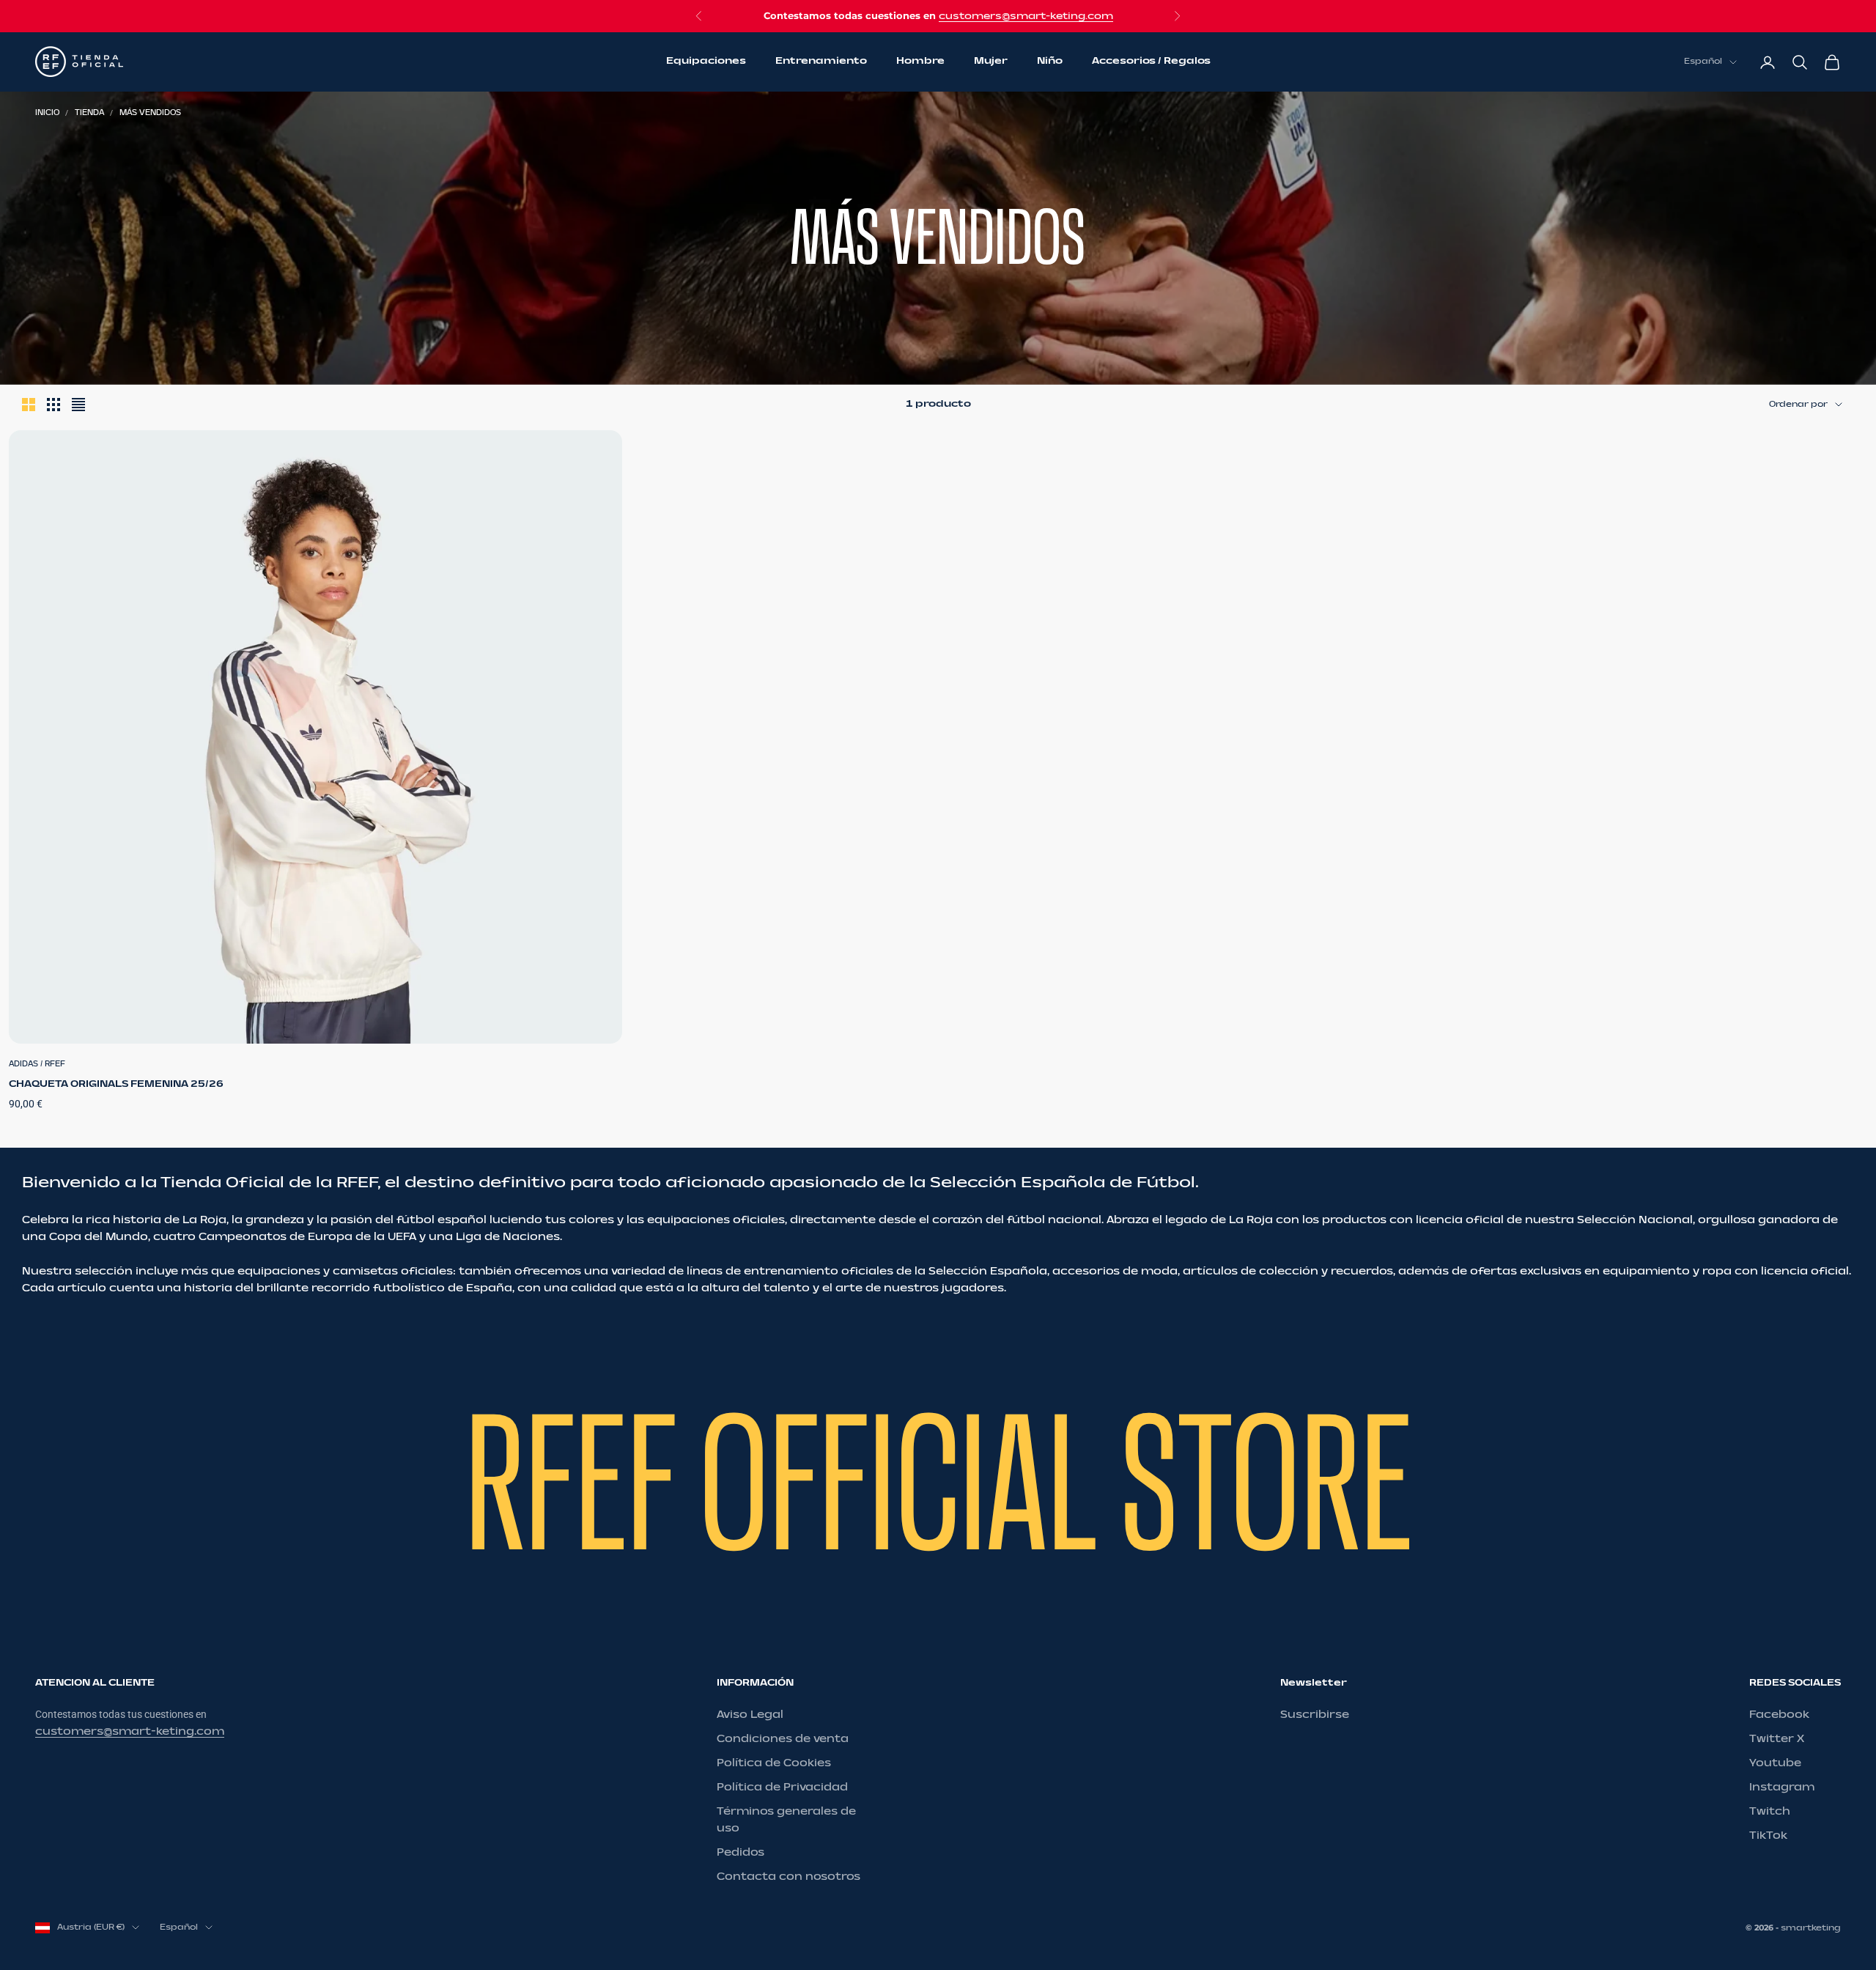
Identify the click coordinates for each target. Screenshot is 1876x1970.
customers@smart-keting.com (1026, 16)
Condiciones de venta (783, 1739)
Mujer (991, 62)
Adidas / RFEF (37, 1064)
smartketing (1811, 1928)
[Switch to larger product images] (29, 405)
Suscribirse (1315, 1715)
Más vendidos (150, 113)
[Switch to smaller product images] (53, 405)
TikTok (1768, 1836)
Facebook (1779, 1715)
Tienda (89, 113)
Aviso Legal (750, 1715)
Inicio (47, 113)
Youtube (1775, 1763)
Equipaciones (706, 62)
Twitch (1770, 1811)
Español (1703, 62)
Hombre (920, 62)
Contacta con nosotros (789, 1877)
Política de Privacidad (782, 1787)
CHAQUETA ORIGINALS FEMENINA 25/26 (116, 1084)
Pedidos (741, 1852)
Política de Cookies (774, 1763)
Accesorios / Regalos (1151, 62)
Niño (1050, 62)
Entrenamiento (821, 62)
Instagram (1782, 1787)
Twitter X (1777, 1739)
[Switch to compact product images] (78, 405)
